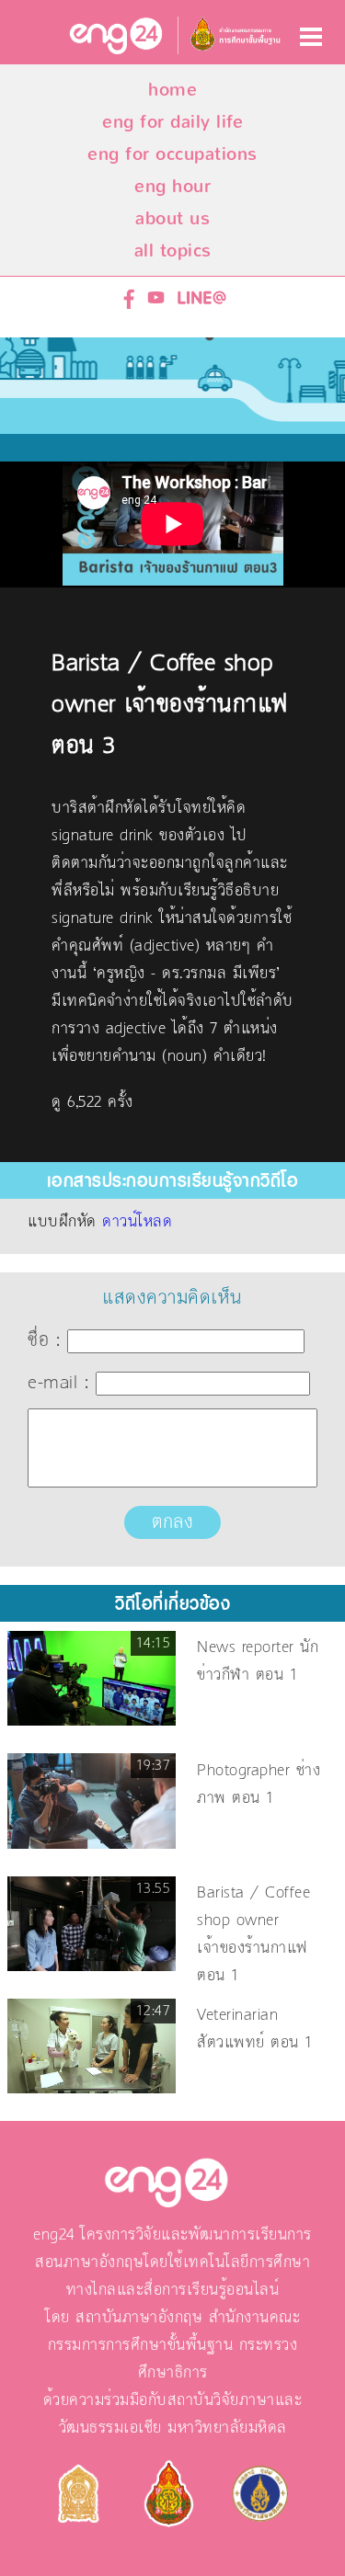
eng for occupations (172, 154)
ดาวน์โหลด (137, 1222)
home (172, 90)
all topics (173, 251)
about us (172, 218)
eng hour (172, 186)
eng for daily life (172, 122)
